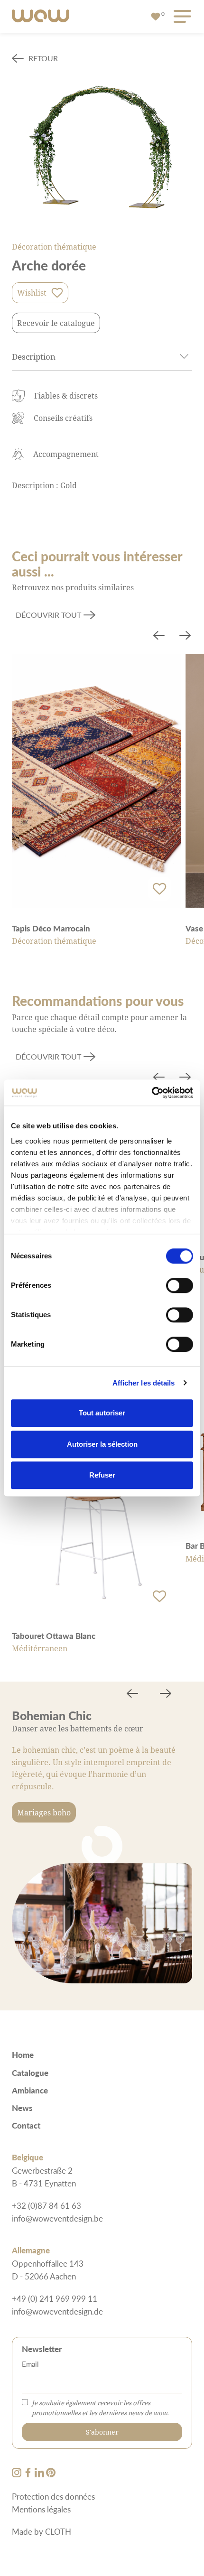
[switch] (180, 1285)
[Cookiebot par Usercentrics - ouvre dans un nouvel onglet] (152, 1093)
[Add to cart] (159, 889)
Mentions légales (41, 2509)
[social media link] (18, 2474)
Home (23, 2055)
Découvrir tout (48, 615)
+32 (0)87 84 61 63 (46, 2205)
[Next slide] (185, 636)
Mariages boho (44, 1812)
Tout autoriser (102, 1413)
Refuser (102, 1475)
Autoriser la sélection (102, 1444)
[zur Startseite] (41, 17)
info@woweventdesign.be (57, 2218)
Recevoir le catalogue (56, 323)
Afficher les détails (144, 1383)
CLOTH (58, 2531)
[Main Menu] (181, 17)
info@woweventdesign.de (57, 2311)
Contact (26, 2125)
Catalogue (30, 2073)
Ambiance (30, 2090)
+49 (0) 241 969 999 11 (55, 2298)
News (22, 2108)
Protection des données (53, 2496)
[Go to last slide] (159, 636)
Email (30, 2364)
